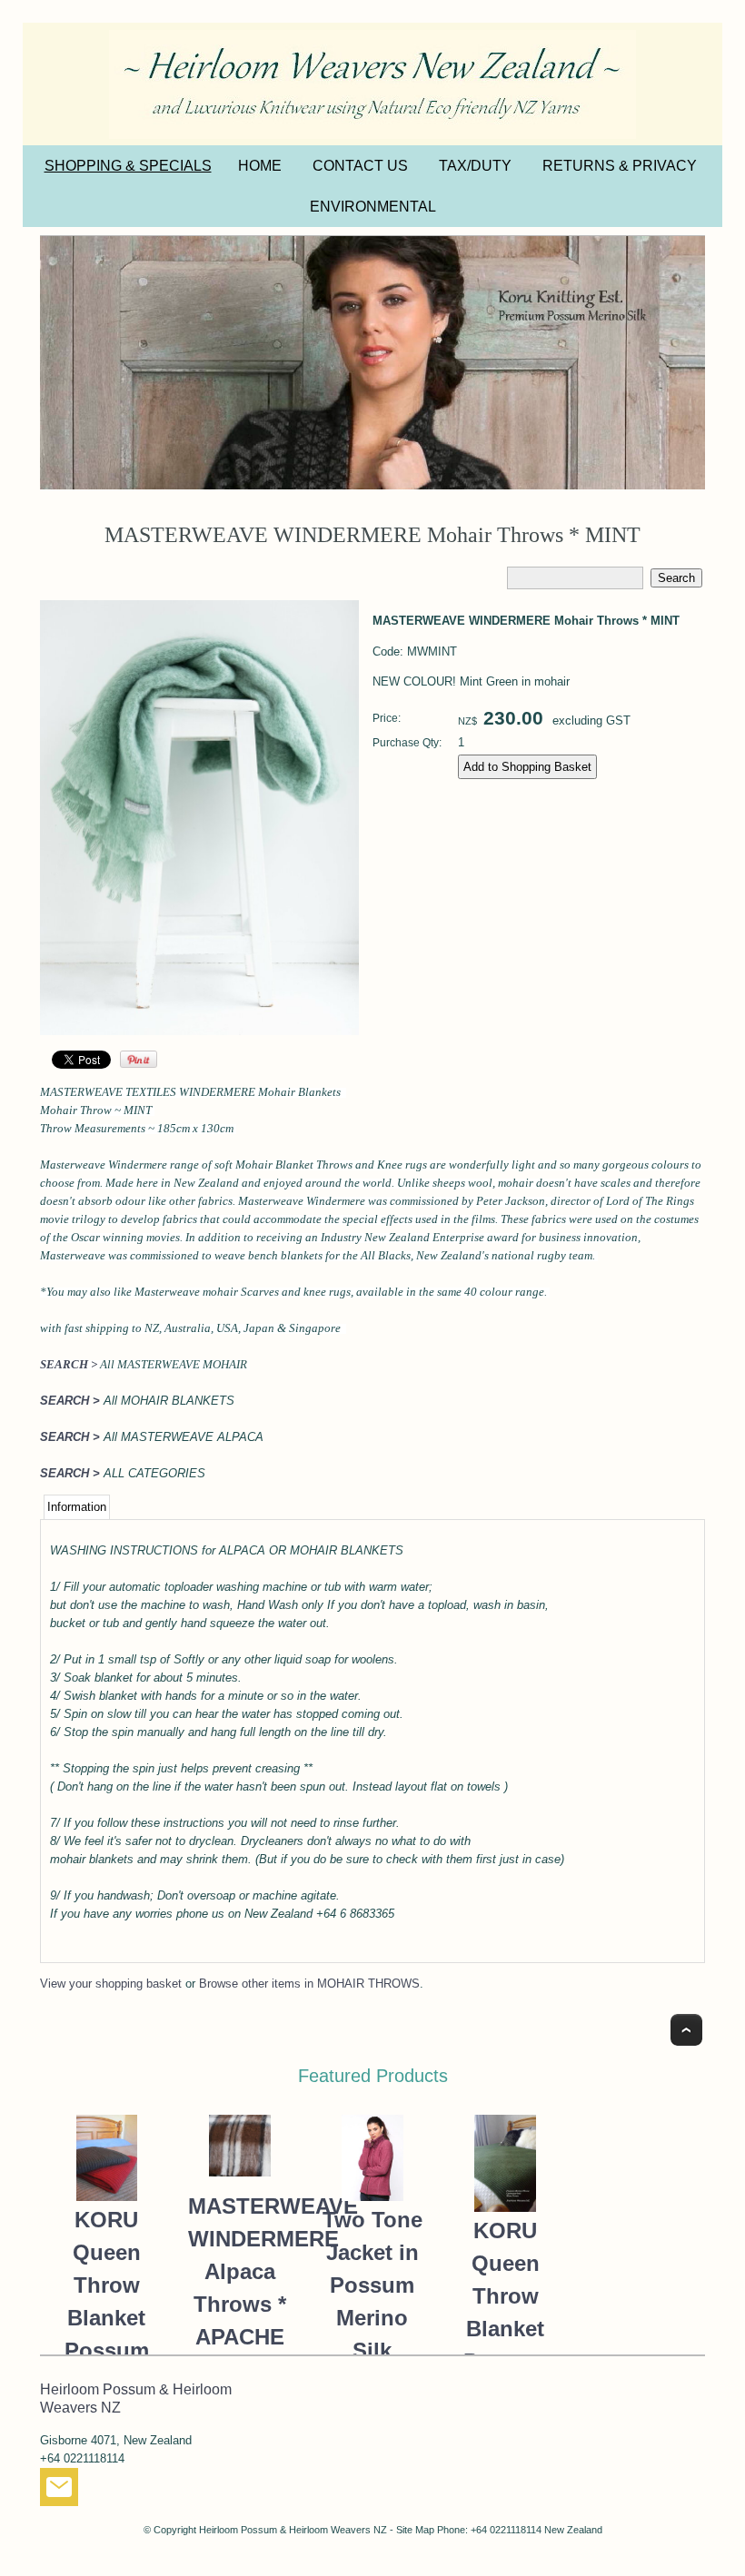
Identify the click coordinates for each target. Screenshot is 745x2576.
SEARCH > (69, 1364)
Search (676, 578)
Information (77, 1507)
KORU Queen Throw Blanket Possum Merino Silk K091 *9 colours (106, 2350)
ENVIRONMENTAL (373, 207)
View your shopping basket (111, 1984)
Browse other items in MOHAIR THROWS (309, 1984)
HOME (260, 166)
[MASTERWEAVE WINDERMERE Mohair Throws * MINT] (199, 1031)
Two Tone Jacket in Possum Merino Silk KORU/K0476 (373, 2301)
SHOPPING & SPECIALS (128, 166)
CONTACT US (360, 166)
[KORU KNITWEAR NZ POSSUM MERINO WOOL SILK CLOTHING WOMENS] (372, 363)
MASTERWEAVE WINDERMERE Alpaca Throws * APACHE (239, 2271)
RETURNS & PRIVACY (620, 166)
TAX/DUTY (475, 166)
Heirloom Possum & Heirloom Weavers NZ (293, 2530)
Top (686, 2030)
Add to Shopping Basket (527, 767)
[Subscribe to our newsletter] (59, 2491)
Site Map (415, 2530)
